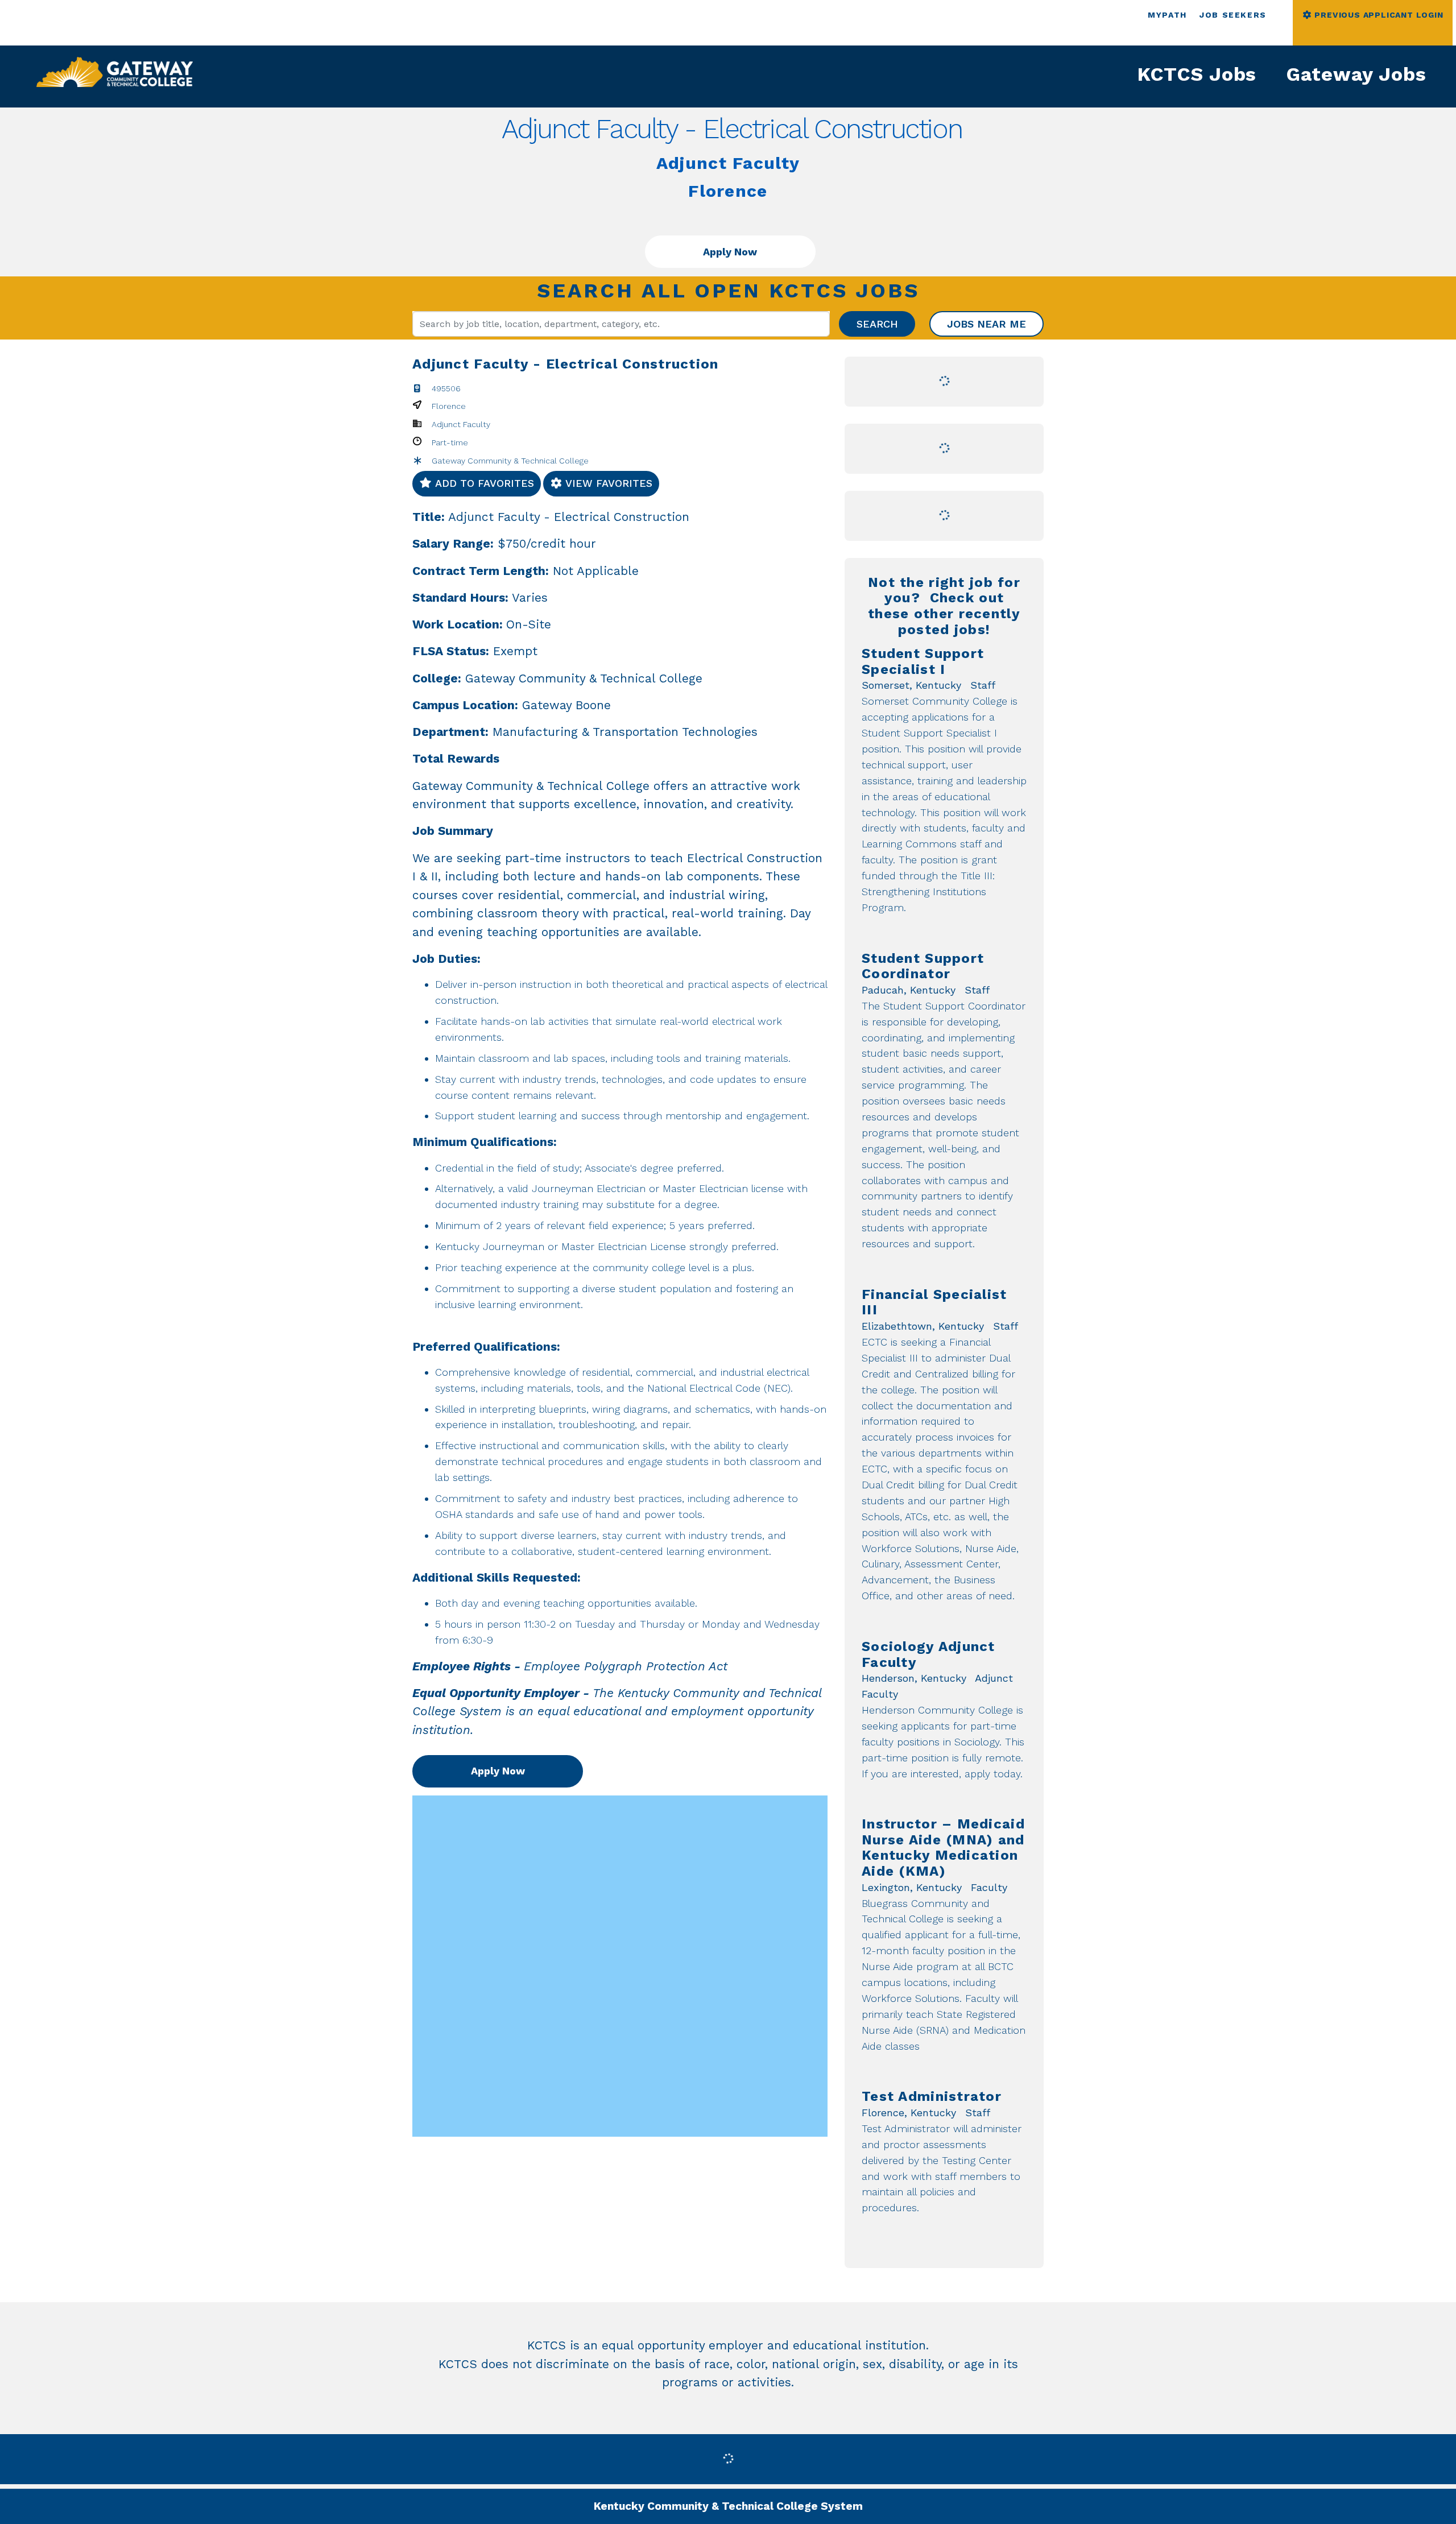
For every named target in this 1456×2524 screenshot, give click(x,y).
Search (877, 324)
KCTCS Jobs (1197, 74)
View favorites (607, 483)
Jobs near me (986, 324)
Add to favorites (483, 483)
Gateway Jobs (1356, 74)
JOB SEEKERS (1233, 15)
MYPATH (1167, 15)
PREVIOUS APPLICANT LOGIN (1378, 15)
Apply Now (730, 252)
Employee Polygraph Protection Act (626, 1666)
